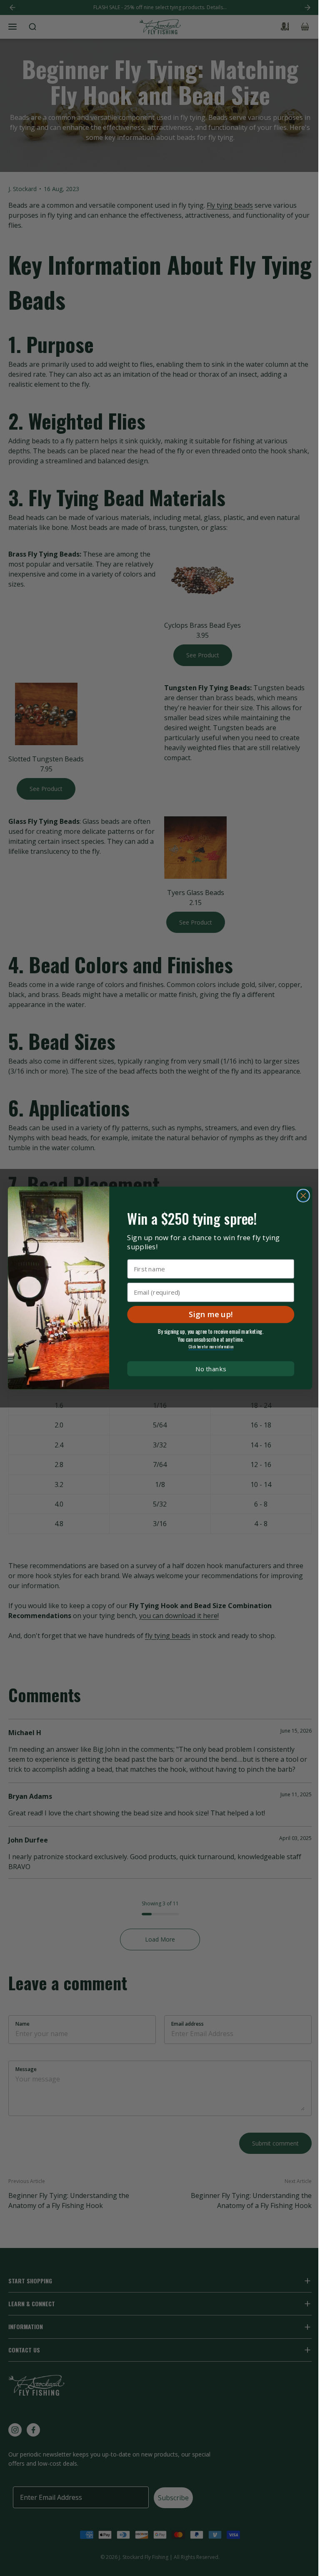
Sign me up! (211, 1314)
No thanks (211, 1369)
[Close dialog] (303, 1196)
